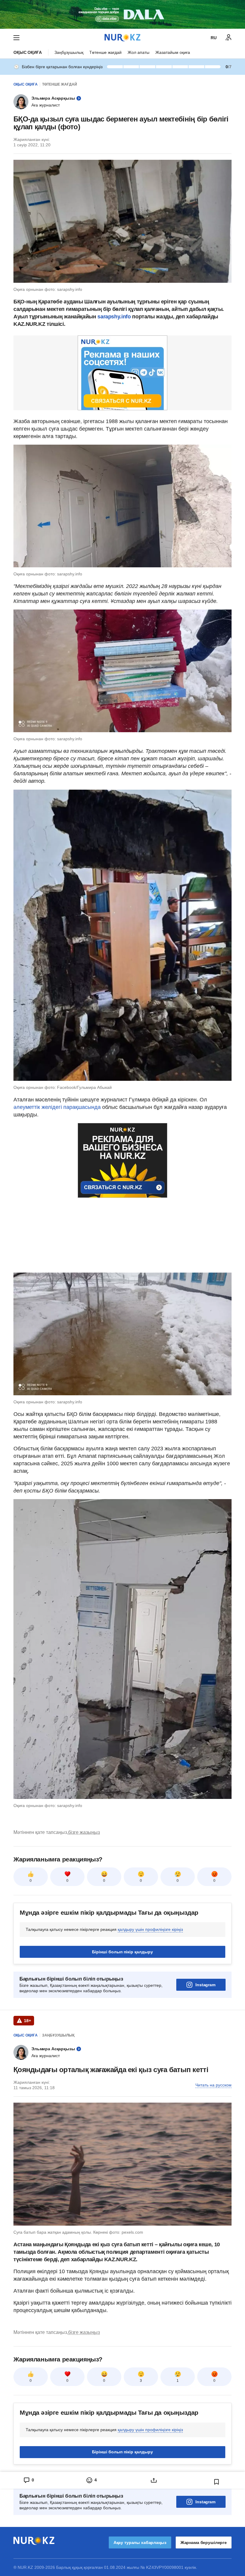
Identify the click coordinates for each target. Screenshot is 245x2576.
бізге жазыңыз (84, 1832)
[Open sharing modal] (154, 2480)
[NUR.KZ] (122, 38)
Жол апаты (138, 52)
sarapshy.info (114, 317)
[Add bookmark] (217, 2482)
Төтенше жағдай (105, 52)
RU (214, 38)
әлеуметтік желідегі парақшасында (57, 1107)
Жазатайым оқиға (173, 52)
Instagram (205, 1985)
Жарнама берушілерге (204, 2542)
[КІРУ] (229, 38)
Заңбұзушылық (69, 52)
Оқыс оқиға (28, 52)
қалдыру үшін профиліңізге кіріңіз (150, 1929)
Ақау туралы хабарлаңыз (140, 2542)
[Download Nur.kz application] (122, 14)
